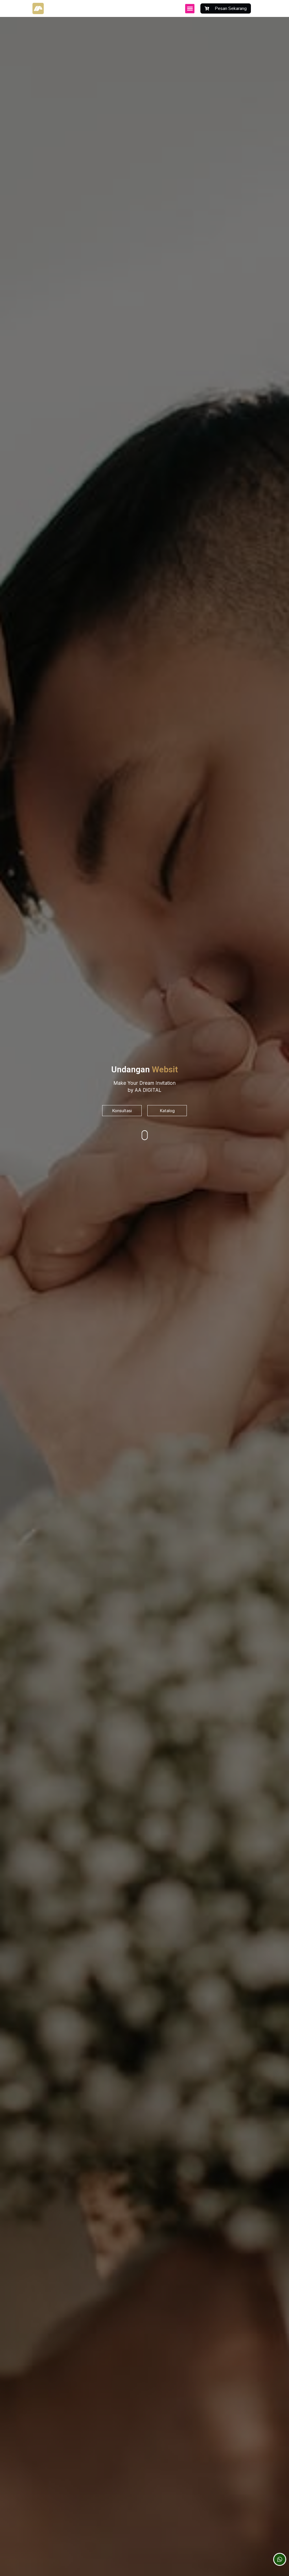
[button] (190, 9)
